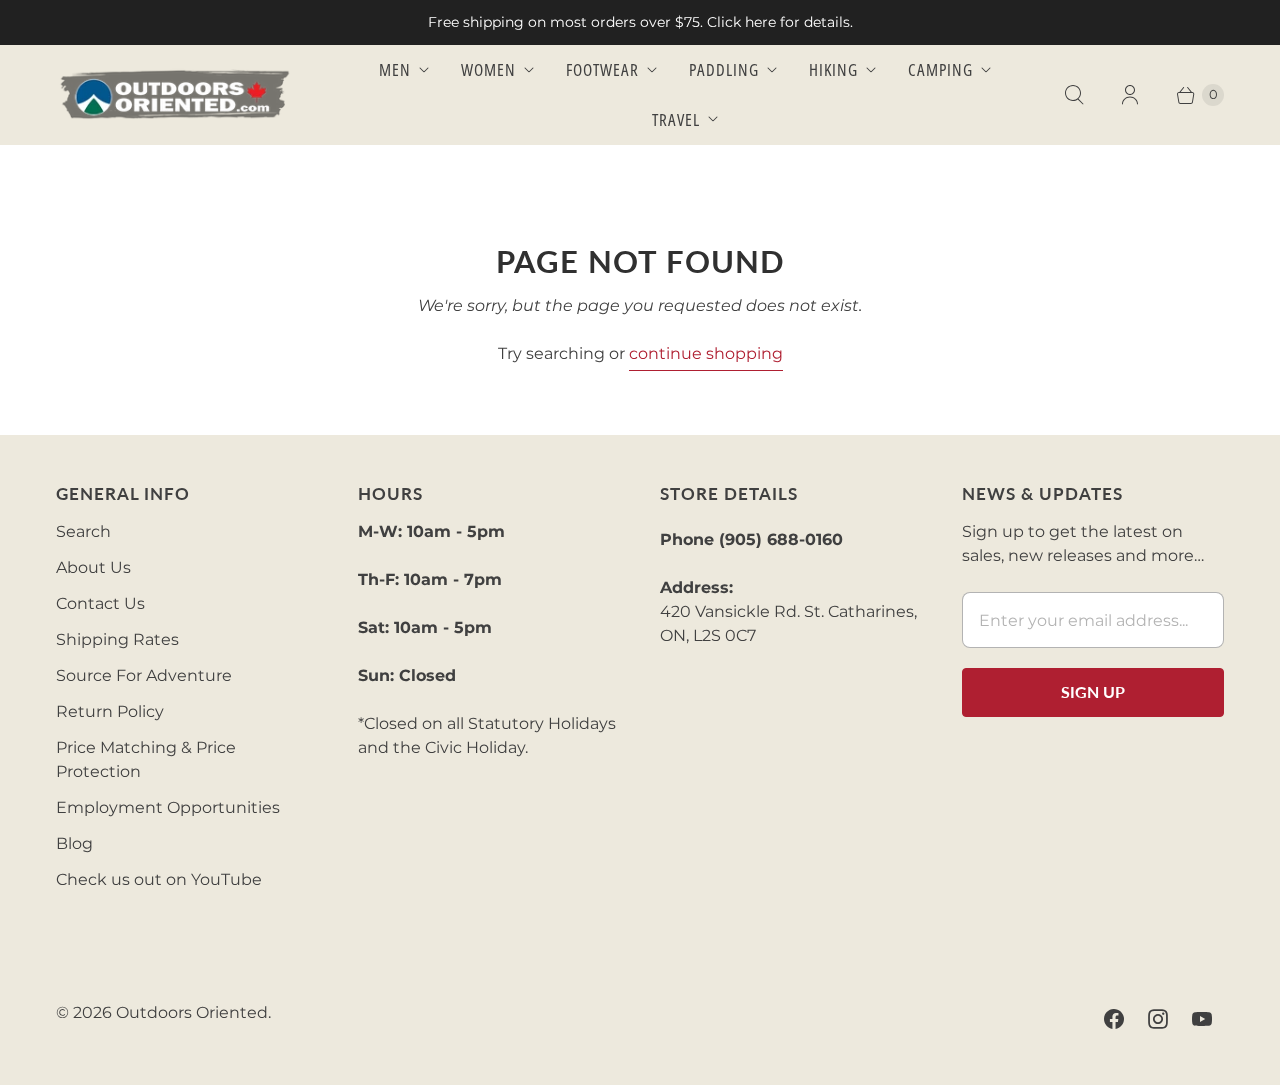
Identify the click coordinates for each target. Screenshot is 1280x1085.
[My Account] (1130, 95)
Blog (74, 843)
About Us (93, 567)
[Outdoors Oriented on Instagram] (1158, 1019)
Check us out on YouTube (159, 879)
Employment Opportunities (168, 807)
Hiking (833, 69)
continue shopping (706, 353)
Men (395, 69)
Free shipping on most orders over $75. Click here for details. (640, 22)
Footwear (602, 69)
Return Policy (110, 711)
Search (83, 531)
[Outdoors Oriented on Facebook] (1114, 1019)
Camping (940, 69)
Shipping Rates (117, 639)
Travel (676, 119)
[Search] (1074, 95)
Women (488, 69)
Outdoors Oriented (192, 1012)
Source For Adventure (144, 675)
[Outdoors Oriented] (176, 94)
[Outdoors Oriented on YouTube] (1202, 1019)
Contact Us (100, 603)
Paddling (724, 69)
